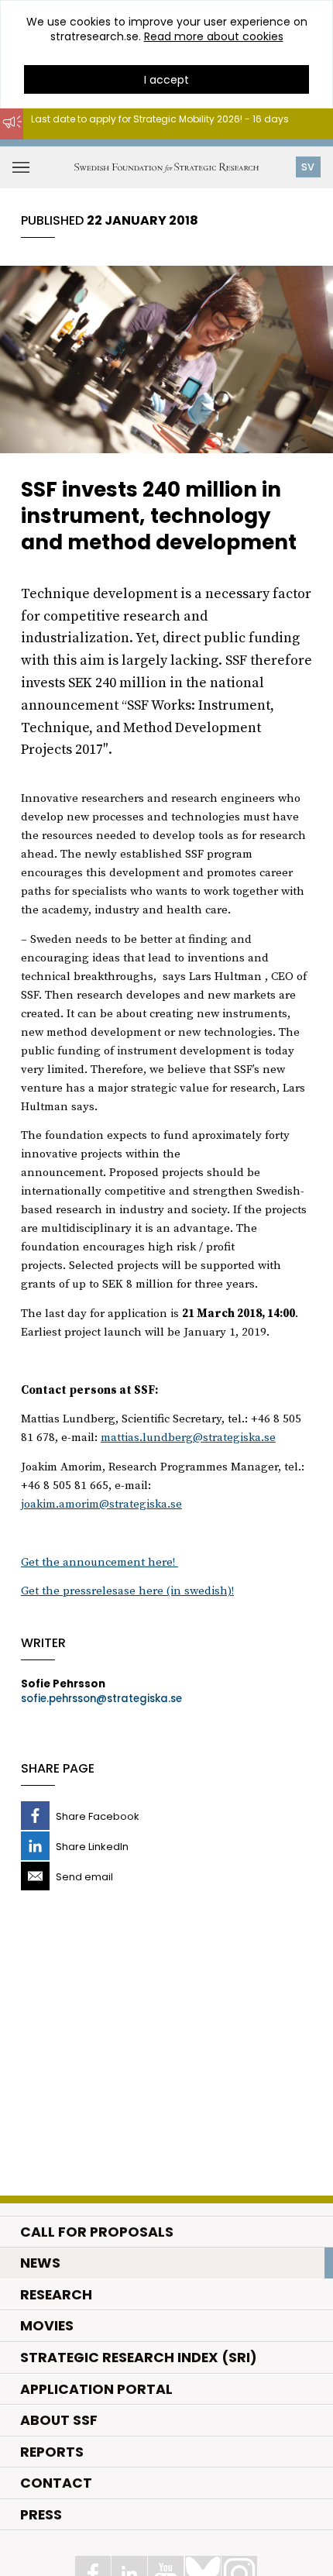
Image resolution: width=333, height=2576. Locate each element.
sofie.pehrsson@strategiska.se (101, 1699)
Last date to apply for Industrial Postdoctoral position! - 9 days (165, 147)
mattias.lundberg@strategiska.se (188, 1438)
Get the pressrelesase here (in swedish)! (127, 1591)
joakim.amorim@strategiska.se (101, 1504)
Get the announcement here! (100, 1562)
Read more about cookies (214, 36)
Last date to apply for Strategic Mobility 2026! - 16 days (160, 119)
